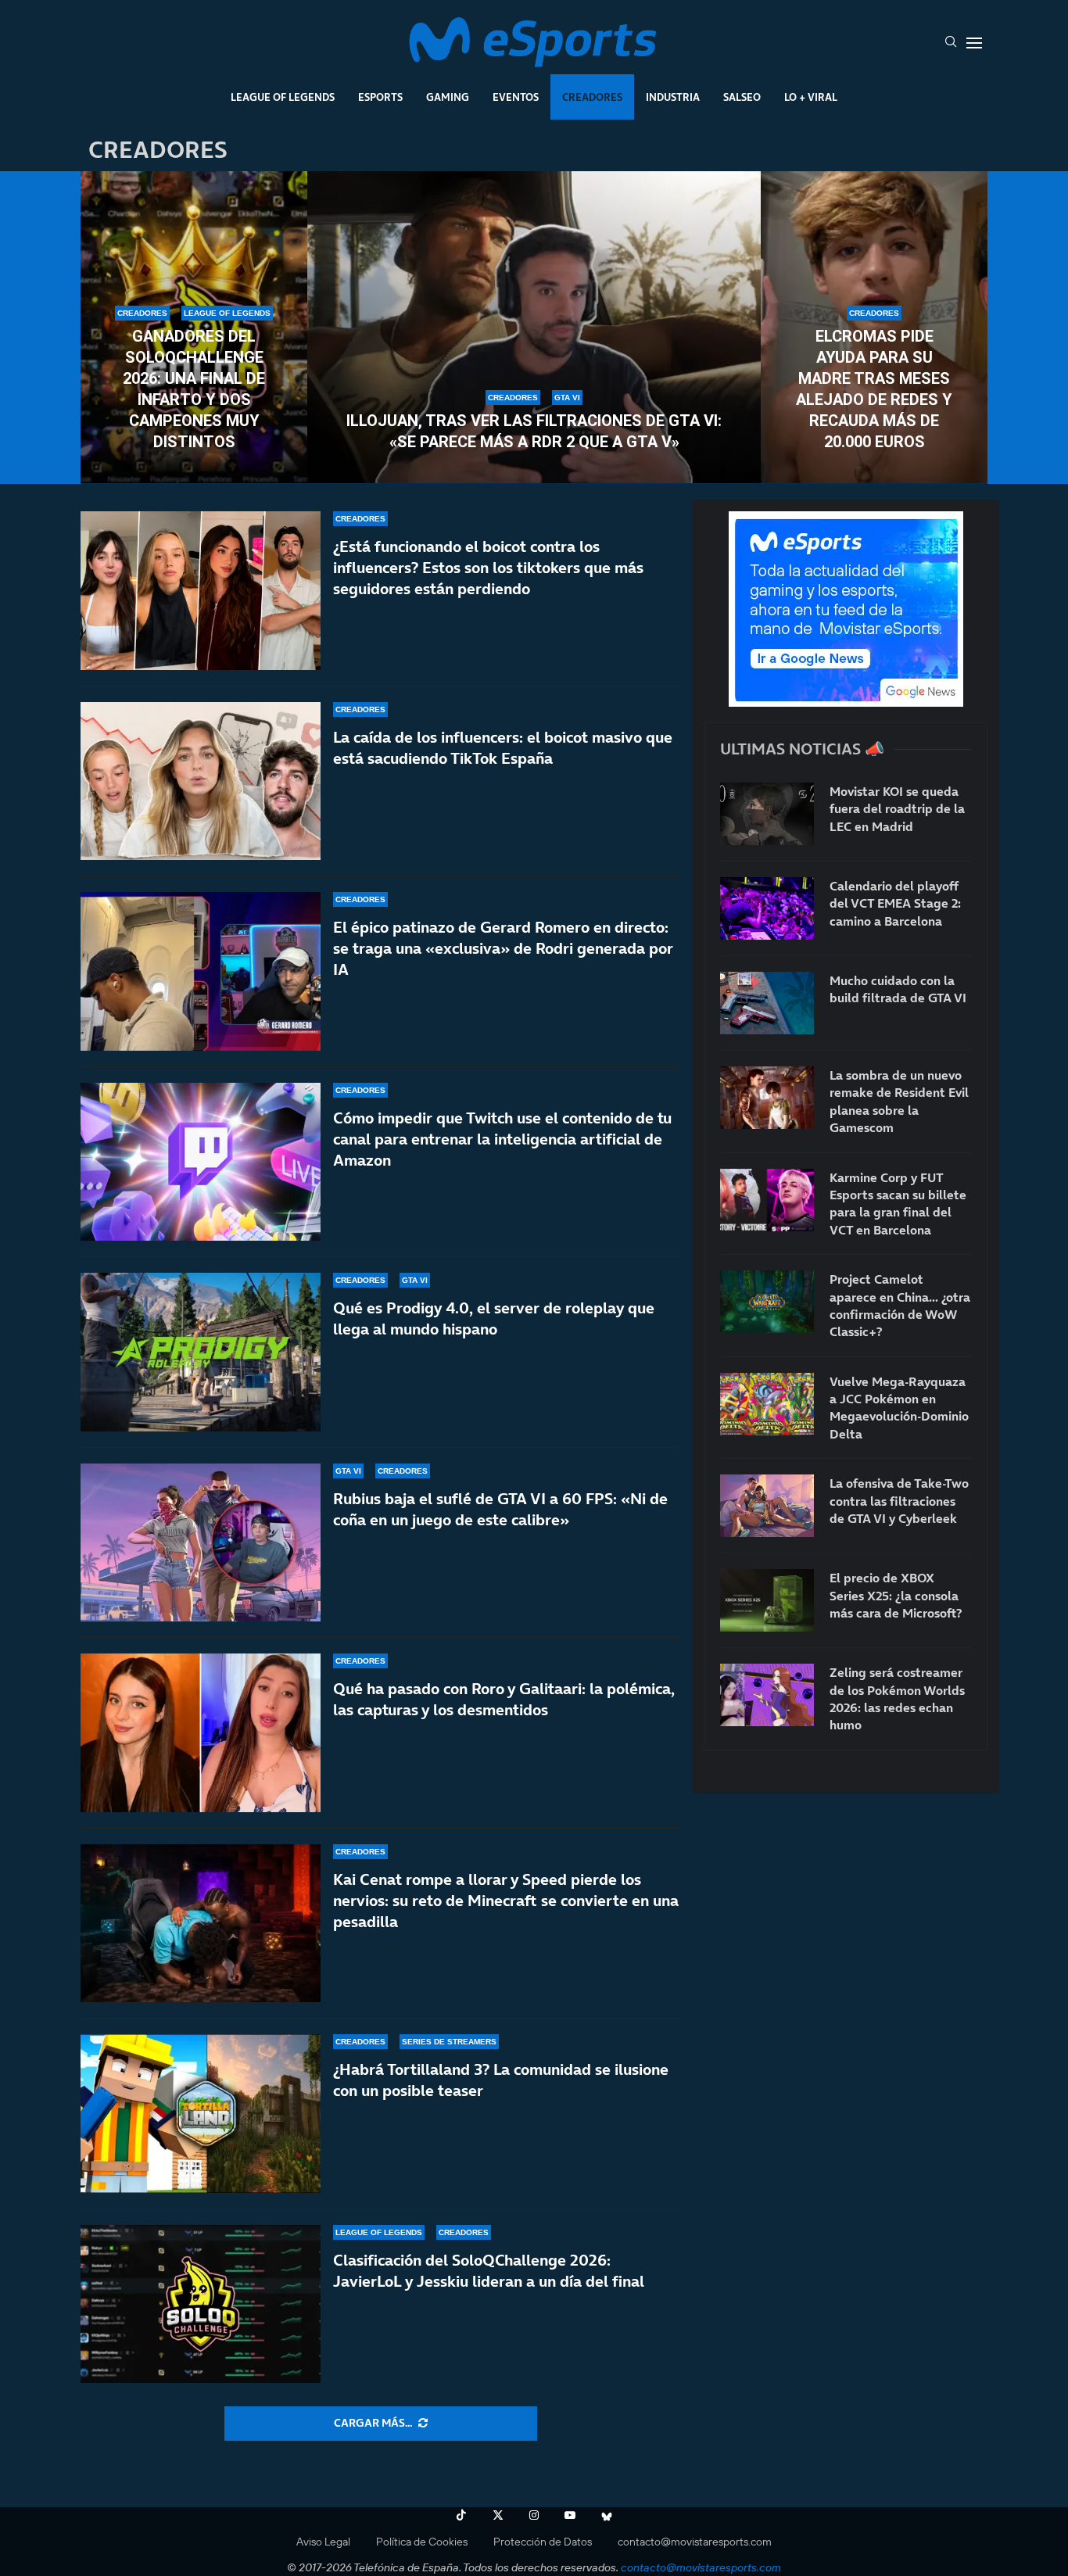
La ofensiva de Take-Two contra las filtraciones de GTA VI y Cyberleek (899, 1501)
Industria (673, 97)
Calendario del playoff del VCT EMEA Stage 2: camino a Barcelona (895, 903)
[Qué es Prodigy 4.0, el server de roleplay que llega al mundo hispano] (201, 1352)
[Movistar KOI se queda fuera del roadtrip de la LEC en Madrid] (767, 814)
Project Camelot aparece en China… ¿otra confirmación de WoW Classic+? (900, 1305)
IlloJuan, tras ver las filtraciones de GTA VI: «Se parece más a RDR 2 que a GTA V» (534, 431)
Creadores (592, 97)
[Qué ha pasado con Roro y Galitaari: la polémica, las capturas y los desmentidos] (201, 1733)
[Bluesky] (607, 2515)
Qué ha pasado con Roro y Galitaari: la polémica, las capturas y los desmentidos (504, 1699)
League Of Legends (283, 97)
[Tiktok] (461, 2515)
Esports (380, 97)
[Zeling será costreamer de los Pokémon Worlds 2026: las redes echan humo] (767, 1695)
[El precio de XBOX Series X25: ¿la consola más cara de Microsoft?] (767, 1600)
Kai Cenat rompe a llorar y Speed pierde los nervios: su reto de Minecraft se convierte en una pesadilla (506, 1901)
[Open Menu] (974, 43)
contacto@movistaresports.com (695, 2542)
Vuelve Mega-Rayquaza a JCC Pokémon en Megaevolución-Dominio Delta (899, 1408)
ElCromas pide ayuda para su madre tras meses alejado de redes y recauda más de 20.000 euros (874, 389)
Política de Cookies (422, 2542)
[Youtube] (570, 2515)
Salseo (742, 97)
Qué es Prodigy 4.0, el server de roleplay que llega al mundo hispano (494, 1318)
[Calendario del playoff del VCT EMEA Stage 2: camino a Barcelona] (767, 908)
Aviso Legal (323, 2542)
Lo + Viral (811, 97)
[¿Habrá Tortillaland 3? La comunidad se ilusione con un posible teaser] (201, 2114)
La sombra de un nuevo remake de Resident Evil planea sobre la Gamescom (899, 1101)
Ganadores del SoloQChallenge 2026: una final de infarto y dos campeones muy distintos (194, 389)
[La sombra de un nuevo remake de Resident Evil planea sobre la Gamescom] (767, 1098)
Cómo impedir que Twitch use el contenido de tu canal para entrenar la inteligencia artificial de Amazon (502, 1139)
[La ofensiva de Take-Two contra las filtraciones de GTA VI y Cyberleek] (767, 1506)
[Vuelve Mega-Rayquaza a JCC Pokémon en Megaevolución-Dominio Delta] (767, 1404)
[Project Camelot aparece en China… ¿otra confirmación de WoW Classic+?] (767, 1302)
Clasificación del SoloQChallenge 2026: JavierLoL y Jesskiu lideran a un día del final (489, 2271)
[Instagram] (534, 2515)
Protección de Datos (543, 2542)
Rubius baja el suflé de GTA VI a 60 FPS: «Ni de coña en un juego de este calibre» (500, 1509)
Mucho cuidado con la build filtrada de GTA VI (898, 989)
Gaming (448, 97)
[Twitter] (498, 2515)
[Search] (951, 43)
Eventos (516, 97)
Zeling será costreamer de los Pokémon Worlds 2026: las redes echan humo (897, 1698)
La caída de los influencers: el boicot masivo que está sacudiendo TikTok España (503, 748)
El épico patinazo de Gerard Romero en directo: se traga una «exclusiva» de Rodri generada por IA (503, 948)
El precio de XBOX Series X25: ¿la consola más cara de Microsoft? (896, 1595)
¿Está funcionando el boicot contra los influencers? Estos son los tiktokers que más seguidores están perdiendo (488, 568)
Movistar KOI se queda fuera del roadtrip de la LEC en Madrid (897, 809)
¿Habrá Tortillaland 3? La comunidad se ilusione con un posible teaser (501, 2080)
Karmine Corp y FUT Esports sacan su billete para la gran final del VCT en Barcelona (898, 1204)
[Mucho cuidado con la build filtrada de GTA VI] (767, 1003)
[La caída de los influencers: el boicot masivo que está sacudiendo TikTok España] (201, 781)
